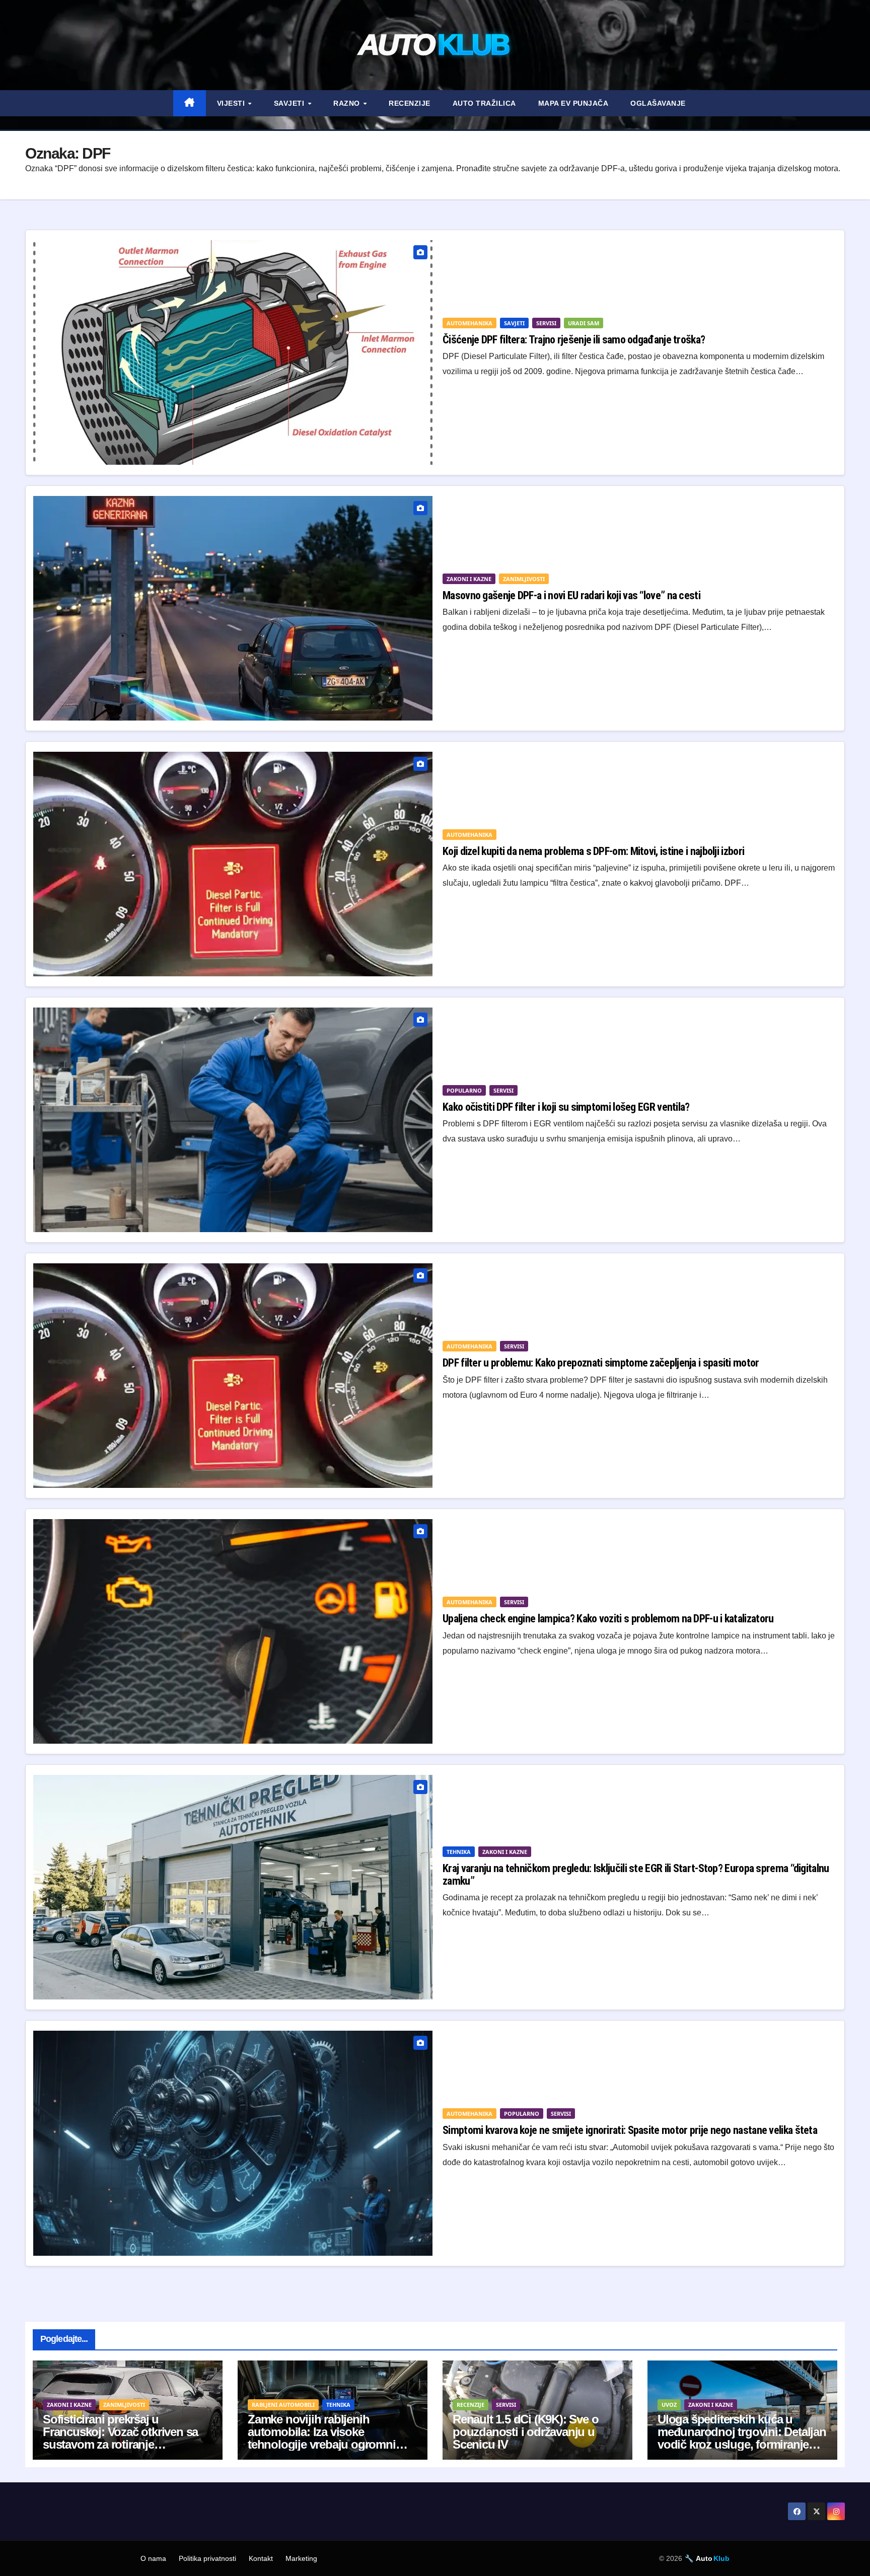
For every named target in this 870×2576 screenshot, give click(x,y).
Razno (348, 103)
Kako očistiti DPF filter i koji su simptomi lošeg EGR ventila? (566, 1107)
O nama (153, 2558)
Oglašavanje (658, 103)
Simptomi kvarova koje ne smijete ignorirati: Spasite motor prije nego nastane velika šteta (630, 2130)
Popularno (464, 1090)
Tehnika (459, 1852)
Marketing (301, 2558)
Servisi (546, 323)
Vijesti (232, 103)
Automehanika (469, 323)
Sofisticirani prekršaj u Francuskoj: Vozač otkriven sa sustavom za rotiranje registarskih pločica (120, 2438)
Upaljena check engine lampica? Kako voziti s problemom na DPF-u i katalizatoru (608, 1619)
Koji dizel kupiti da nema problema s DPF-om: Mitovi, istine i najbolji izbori (593, 851)
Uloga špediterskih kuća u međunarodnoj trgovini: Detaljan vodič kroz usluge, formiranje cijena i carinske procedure (742, 2438)
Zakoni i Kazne (469, 579)
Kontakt (261, 2558)
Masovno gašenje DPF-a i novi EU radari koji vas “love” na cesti (571, 595)
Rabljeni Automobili (283, 2405)
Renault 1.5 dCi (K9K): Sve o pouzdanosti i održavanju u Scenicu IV (525, 2432)
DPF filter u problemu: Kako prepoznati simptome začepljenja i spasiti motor (601, 1363)
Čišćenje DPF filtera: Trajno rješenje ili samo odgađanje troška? (574, 340)
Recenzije (410, 103)
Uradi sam (584, 323)
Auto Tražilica (484, 103)
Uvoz (669, 2405)
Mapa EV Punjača (573, 103)
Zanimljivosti (524, 579)
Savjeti (290, 103)
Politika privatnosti (207, 2558)
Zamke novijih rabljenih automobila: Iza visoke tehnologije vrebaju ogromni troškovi (322, 2438)
